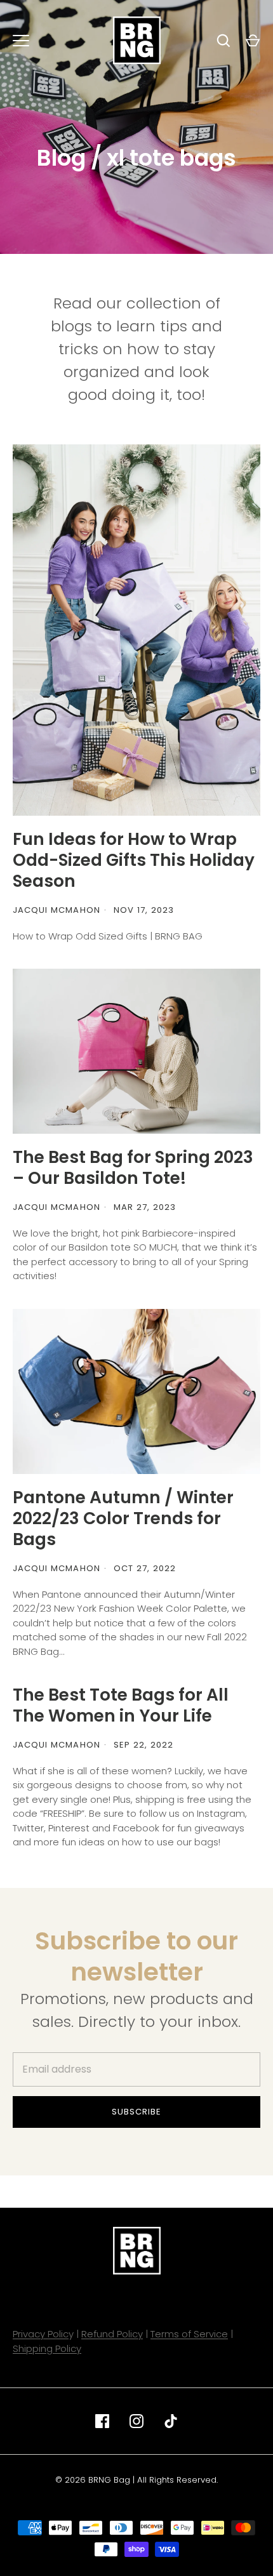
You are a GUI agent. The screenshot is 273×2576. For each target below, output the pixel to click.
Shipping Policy (47, 2348)
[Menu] (21, 41)
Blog (61, 158)
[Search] (223, 41)
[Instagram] (136, 2421)
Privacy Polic (41, 2334)
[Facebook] (102, 2421)
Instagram (220, 1813)
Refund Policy (112, 2334)
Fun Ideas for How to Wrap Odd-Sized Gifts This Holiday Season (134, 860)
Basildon (88, 1247)
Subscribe (136, 2112)
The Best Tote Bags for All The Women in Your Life (121, 1705)
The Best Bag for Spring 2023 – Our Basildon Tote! (133, 1167)
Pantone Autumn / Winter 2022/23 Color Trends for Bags (123, 1518)
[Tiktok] (171, 2421)
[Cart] (253, 41)
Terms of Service (189, 2334)
